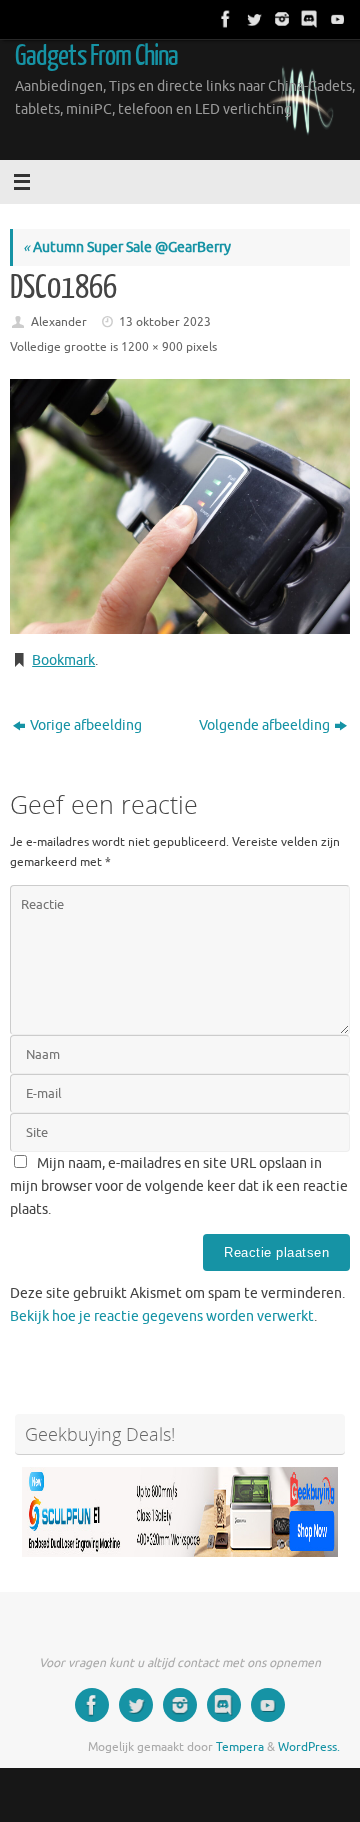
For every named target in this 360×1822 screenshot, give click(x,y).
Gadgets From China (97, 56)
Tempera (240, 1747)
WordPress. (309, 1747)
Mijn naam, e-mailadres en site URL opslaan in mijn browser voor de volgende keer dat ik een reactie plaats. (179, 1186)
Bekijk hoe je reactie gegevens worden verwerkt (162, 1316)
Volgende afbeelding (264, 725)
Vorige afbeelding (86, 725)
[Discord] (308, 19)
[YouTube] (336, 19)
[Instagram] (280, 19)
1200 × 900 (152, 347)
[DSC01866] (180, 506)
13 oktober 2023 (165, 322)
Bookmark (63, 660)
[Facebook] (224, 19)
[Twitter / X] (252, 19)
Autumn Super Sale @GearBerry (127, 247)
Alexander (59, 322)
